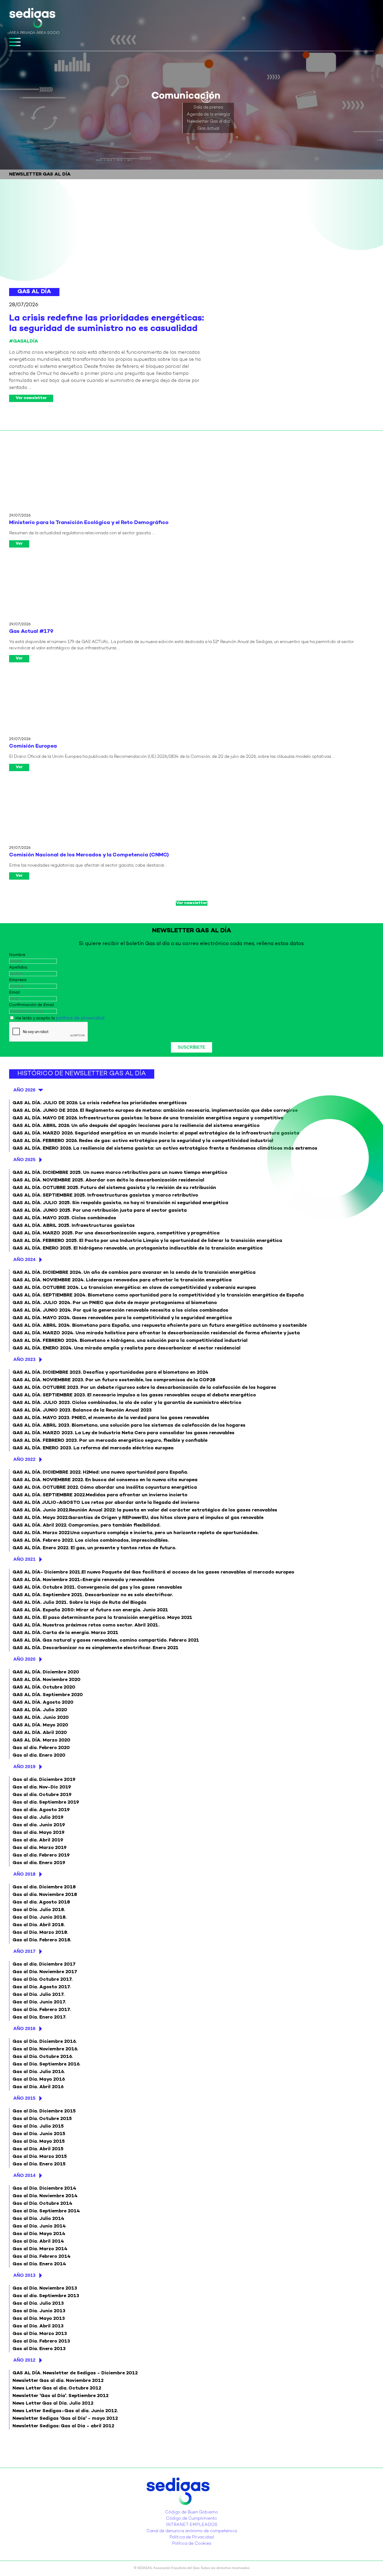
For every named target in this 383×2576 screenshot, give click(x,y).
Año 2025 (24, 1160)
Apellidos (18, 968)
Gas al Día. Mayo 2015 (39, 2142)
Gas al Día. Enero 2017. (39, 2017)
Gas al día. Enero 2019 (39, 1863)
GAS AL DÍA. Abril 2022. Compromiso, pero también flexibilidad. (87, 1525)
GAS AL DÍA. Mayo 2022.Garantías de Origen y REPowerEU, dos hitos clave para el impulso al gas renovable (138, 1518)
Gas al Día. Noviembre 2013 (45, 2288)
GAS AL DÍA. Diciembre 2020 (46, 1672)
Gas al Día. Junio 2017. (39, 2002)
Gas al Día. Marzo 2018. (40, 1933)
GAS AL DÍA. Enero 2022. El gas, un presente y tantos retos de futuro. (94, 1548)
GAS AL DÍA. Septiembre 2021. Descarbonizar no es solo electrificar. (93, 1595)
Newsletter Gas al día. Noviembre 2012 (58, 2381)
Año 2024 (24, 1259)
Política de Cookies (192, 2544)
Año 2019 (24, 1767)
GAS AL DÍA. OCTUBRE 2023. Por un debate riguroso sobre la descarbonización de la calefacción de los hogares (144, 1388)
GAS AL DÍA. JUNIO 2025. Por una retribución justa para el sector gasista (100, 1211)
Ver (19, 544)
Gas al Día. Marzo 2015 (40, 2157)
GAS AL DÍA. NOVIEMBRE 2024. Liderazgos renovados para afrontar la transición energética (122, 1280)
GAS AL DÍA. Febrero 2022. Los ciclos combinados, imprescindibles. (91, 1541)
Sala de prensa (208, 108)
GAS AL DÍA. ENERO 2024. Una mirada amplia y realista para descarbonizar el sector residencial (126, 1348)
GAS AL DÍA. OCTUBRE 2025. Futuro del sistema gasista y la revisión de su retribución (114, 1188)
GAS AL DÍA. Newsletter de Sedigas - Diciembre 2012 (75, 2373)
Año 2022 (24, 1459)
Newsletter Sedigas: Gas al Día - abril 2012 (63, 2426)
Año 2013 (24, 2275)
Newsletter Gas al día (208, 122)
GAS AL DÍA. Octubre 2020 (44, 1687)
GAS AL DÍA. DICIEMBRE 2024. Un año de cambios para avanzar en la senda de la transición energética (134, 1273)
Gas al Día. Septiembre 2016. (46, 2064)
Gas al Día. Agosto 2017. (42, 1987)
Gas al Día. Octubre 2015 (42, 2119)
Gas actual (208, 129)
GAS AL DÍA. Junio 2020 (41, 1718)
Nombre (17, 955)
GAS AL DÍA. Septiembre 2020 (48, 1695)
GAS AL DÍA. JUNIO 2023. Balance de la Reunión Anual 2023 (82, 1410)
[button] (206, 98)
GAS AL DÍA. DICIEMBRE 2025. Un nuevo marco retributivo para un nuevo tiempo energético (120, 1173)
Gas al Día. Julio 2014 (38, 2219)
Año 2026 (24, 1090)
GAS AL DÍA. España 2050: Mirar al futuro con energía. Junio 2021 (90, 1610)
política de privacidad (80, 1018)
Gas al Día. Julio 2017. (38, 1995)
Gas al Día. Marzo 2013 (40, 2334)
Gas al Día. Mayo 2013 (39, 2319)
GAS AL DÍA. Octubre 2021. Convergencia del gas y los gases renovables (97, 1587)
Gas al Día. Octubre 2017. (42, 1980)
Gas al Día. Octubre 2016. (43, 2057)
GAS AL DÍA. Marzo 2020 (41, 1740)
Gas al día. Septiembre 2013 (46, 2296)
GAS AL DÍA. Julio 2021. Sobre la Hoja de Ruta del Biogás (79, 1603)
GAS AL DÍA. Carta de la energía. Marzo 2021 (65, 1633)
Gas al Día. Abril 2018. (39, 1925)
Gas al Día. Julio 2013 (38, 2304)
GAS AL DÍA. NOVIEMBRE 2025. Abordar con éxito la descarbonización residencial (108, 1180)
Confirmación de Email (32, 1005)
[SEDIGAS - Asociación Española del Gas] (32, 19)
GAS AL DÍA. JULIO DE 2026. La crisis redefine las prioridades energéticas (100, 1103)
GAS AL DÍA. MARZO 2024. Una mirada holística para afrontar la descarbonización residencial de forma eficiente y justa (156, 1333)
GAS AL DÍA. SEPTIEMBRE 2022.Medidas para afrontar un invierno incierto (100, 1495)
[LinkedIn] (190, 2508)
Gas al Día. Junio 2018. (39, 1917)
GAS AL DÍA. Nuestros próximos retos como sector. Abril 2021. (86, 1625)
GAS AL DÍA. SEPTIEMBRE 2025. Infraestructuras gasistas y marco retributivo (105, 1195)
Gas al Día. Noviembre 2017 (45, 1972)
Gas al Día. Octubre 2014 (42, 2204)
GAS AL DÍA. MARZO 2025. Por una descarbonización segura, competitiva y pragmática (116, 1233)
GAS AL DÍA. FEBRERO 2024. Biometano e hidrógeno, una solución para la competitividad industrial (130, 1341)
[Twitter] (187, 2508)
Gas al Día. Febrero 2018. (42, 1940)
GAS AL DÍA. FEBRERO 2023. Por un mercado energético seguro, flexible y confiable (110, 1441)
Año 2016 (24, 2028)
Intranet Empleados (192, 2525)
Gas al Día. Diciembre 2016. (45, 2042)
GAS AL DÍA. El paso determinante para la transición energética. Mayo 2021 (102, 1618)
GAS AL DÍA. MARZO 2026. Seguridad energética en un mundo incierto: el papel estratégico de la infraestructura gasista (156, 1133)
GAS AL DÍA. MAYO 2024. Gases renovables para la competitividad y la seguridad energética (122, 1318)
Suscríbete (191, 1047)
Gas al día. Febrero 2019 (41, 1855)
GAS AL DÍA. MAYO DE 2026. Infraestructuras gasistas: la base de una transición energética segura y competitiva (148, 1118)
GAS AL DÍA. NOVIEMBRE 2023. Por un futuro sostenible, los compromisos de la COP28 (114, 1380)
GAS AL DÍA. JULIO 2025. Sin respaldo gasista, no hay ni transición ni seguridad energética (120, 1203)
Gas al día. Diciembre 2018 (44, 1887)
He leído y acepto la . (60, 1019)
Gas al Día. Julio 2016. (39, 2072)
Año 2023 (24, 1359)
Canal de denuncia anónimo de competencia (192, 2531)
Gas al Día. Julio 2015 (38, 2126)
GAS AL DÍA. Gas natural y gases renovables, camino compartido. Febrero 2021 (106, 1640)
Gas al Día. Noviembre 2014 (45, 2196)
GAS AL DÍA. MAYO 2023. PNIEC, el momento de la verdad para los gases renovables (111, 1418)
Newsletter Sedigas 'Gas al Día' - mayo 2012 (65, 2419)
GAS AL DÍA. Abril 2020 (40, 1733)
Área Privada (22, 33)
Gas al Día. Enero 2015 (39, 2164)
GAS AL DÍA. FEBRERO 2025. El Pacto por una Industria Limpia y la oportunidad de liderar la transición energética (147, 1241)
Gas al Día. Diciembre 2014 (44, 2188)
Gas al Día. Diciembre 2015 (44, 2111)
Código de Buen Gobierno (191, 2512)
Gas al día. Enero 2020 (39, 1755)
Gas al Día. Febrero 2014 (42, 2257)
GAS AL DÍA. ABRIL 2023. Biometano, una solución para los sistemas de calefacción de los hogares (129, 1425)
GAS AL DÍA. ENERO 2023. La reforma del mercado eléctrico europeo (93, 1448)
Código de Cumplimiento (191, 2519)
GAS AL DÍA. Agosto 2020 (43, 1703)
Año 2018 (24, 1874)
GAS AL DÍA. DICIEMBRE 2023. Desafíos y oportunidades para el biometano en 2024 (110, 1373)
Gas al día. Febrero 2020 (41, 1748)
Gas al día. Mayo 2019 (38, 1833)
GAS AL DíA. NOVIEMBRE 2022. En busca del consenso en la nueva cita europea (105, 1480)
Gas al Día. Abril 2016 (38, 2087)
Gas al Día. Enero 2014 (39, 2264)
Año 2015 (24, 2098)
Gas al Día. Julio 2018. (39, 1910)
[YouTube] (193, 2508)
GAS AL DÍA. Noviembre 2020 (47, 1680)
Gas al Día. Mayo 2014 (39, 2234)
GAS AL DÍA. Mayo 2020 (40, 1725)
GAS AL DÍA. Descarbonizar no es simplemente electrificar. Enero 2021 (95, 1648)
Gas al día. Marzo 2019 (39, 1848)
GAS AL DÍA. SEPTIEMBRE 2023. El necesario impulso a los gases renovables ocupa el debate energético (134, 1395)
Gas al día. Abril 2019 (38, 1840)
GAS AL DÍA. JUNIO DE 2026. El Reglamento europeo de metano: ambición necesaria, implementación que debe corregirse (155, 1111)
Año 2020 (24, 1659)
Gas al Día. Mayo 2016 (39, 2079)
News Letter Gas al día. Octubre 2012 (57, 2388)
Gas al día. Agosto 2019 (41, 1810)
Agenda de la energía (208, 115)
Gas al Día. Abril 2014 (38, 2241)
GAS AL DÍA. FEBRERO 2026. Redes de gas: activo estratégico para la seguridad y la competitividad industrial (143, 1141)
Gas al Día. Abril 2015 (38, 2149)
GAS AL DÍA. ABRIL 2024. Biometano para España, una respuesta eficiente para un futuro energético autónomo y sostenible (160, 1326)
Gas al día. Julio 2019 (38, 1818)
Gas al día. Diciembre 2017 (44, 1964)
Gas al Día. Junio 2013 (39, 2311)
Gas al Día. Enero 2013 (39, 2349)
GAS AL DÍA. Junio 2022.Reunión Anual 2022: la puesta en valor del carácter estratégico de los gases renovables (145, 1510)
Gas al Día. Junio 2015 (39, 2134)
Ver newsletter (31, 398)
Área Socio (48, 33)
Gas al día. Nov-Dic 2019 (42, 1787)
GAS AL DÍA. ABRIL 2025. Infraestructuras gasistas (74, 1226)
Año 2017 (24, 1951)
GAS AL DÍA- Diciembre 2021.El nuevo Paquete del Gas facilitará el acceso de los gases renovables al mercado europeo (153, 1572)
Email (14, 993)
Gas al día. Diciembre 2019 (44, 1780)
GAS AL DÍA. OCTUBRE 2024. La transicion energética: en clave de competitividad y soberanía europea (134, 1288)
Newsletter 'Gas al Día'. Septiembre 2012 (60, 2396)
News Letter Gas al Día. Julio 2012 (53, 2403)
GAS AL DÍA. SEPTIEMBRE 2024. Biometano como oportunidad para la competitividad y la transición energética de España (158, 1295)
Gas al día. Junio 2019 (39, 1825)
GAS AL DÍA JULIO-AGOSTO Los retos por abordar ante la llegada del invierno (106, 1503)
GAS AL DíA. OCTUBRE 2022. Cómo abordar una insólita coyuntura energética (105, 1488)
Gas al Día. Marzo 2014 (40, 2249)
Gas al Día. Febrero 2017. (42, 2010)
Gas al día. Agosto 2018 (41, 1902)
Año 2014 (24, 2175)
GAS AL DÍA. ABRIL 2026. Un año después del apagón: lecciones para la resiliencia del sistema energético (136, 1126)
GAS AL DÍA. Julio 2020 (40, 1710)
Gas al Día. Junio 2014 (39, 2226)
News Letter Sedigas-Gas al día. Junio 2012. (65, 2411)
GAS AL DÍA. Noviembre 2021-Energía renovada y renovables (84, 1580)
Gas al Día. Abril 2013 (38, 2326)
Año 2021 (24, 1559)
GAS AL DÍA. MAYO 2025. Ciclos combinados (64, 1218)
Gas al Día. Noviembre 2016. (45, 2049)
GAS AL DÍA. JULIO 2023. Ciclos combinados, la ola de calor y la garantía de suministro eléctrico (127, 1403)
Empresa (18, 980)
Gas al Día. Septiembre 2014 (46, 2211)
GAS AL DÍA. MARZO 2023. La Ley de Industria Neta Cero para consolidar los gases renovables (123, 1433)
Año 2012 (24, 2360)
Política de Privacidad (191, 2538)
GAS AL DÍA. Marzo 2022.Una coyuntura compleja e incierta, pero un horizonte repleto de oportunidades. (136, 1533)
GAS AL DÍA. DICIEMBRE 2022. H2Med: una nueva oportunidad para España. (100, 1472)
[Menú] (15, 42)
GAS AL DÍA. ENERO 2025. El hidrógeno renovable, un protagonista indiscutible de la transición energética (138, 1248)
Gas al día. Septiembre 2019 (46, 1802)
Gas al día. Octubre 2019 (42, 1795)
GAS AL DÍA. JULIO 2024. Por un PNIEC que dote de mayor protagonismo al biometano (115, 1303)
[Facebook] (196, 2508)
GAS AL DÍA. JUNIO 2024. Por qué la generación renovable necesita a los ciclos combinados (120, 1310)
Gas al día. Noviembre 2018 (45, 1895)
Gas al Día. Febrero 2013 (41, 2341)
